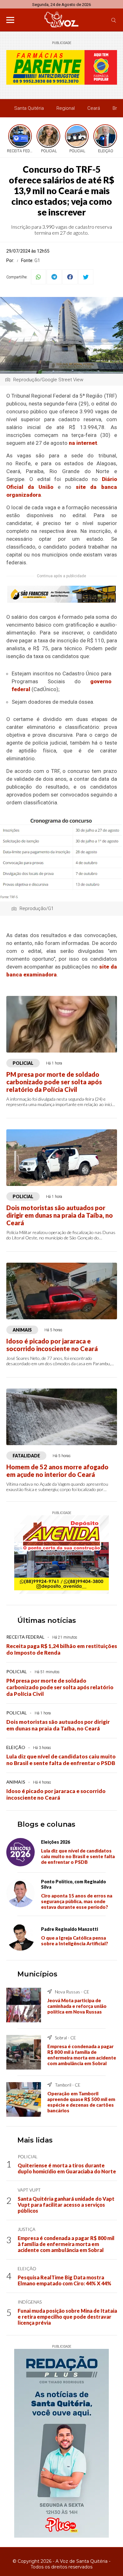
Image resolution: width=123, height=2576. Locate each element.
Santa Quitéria (29, 108)
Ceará (94, 108)
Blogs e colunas (46, 1824)
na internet (83, 443)
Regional (66, 108)
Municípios (37, 1974)
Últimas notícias (47, 1620)
